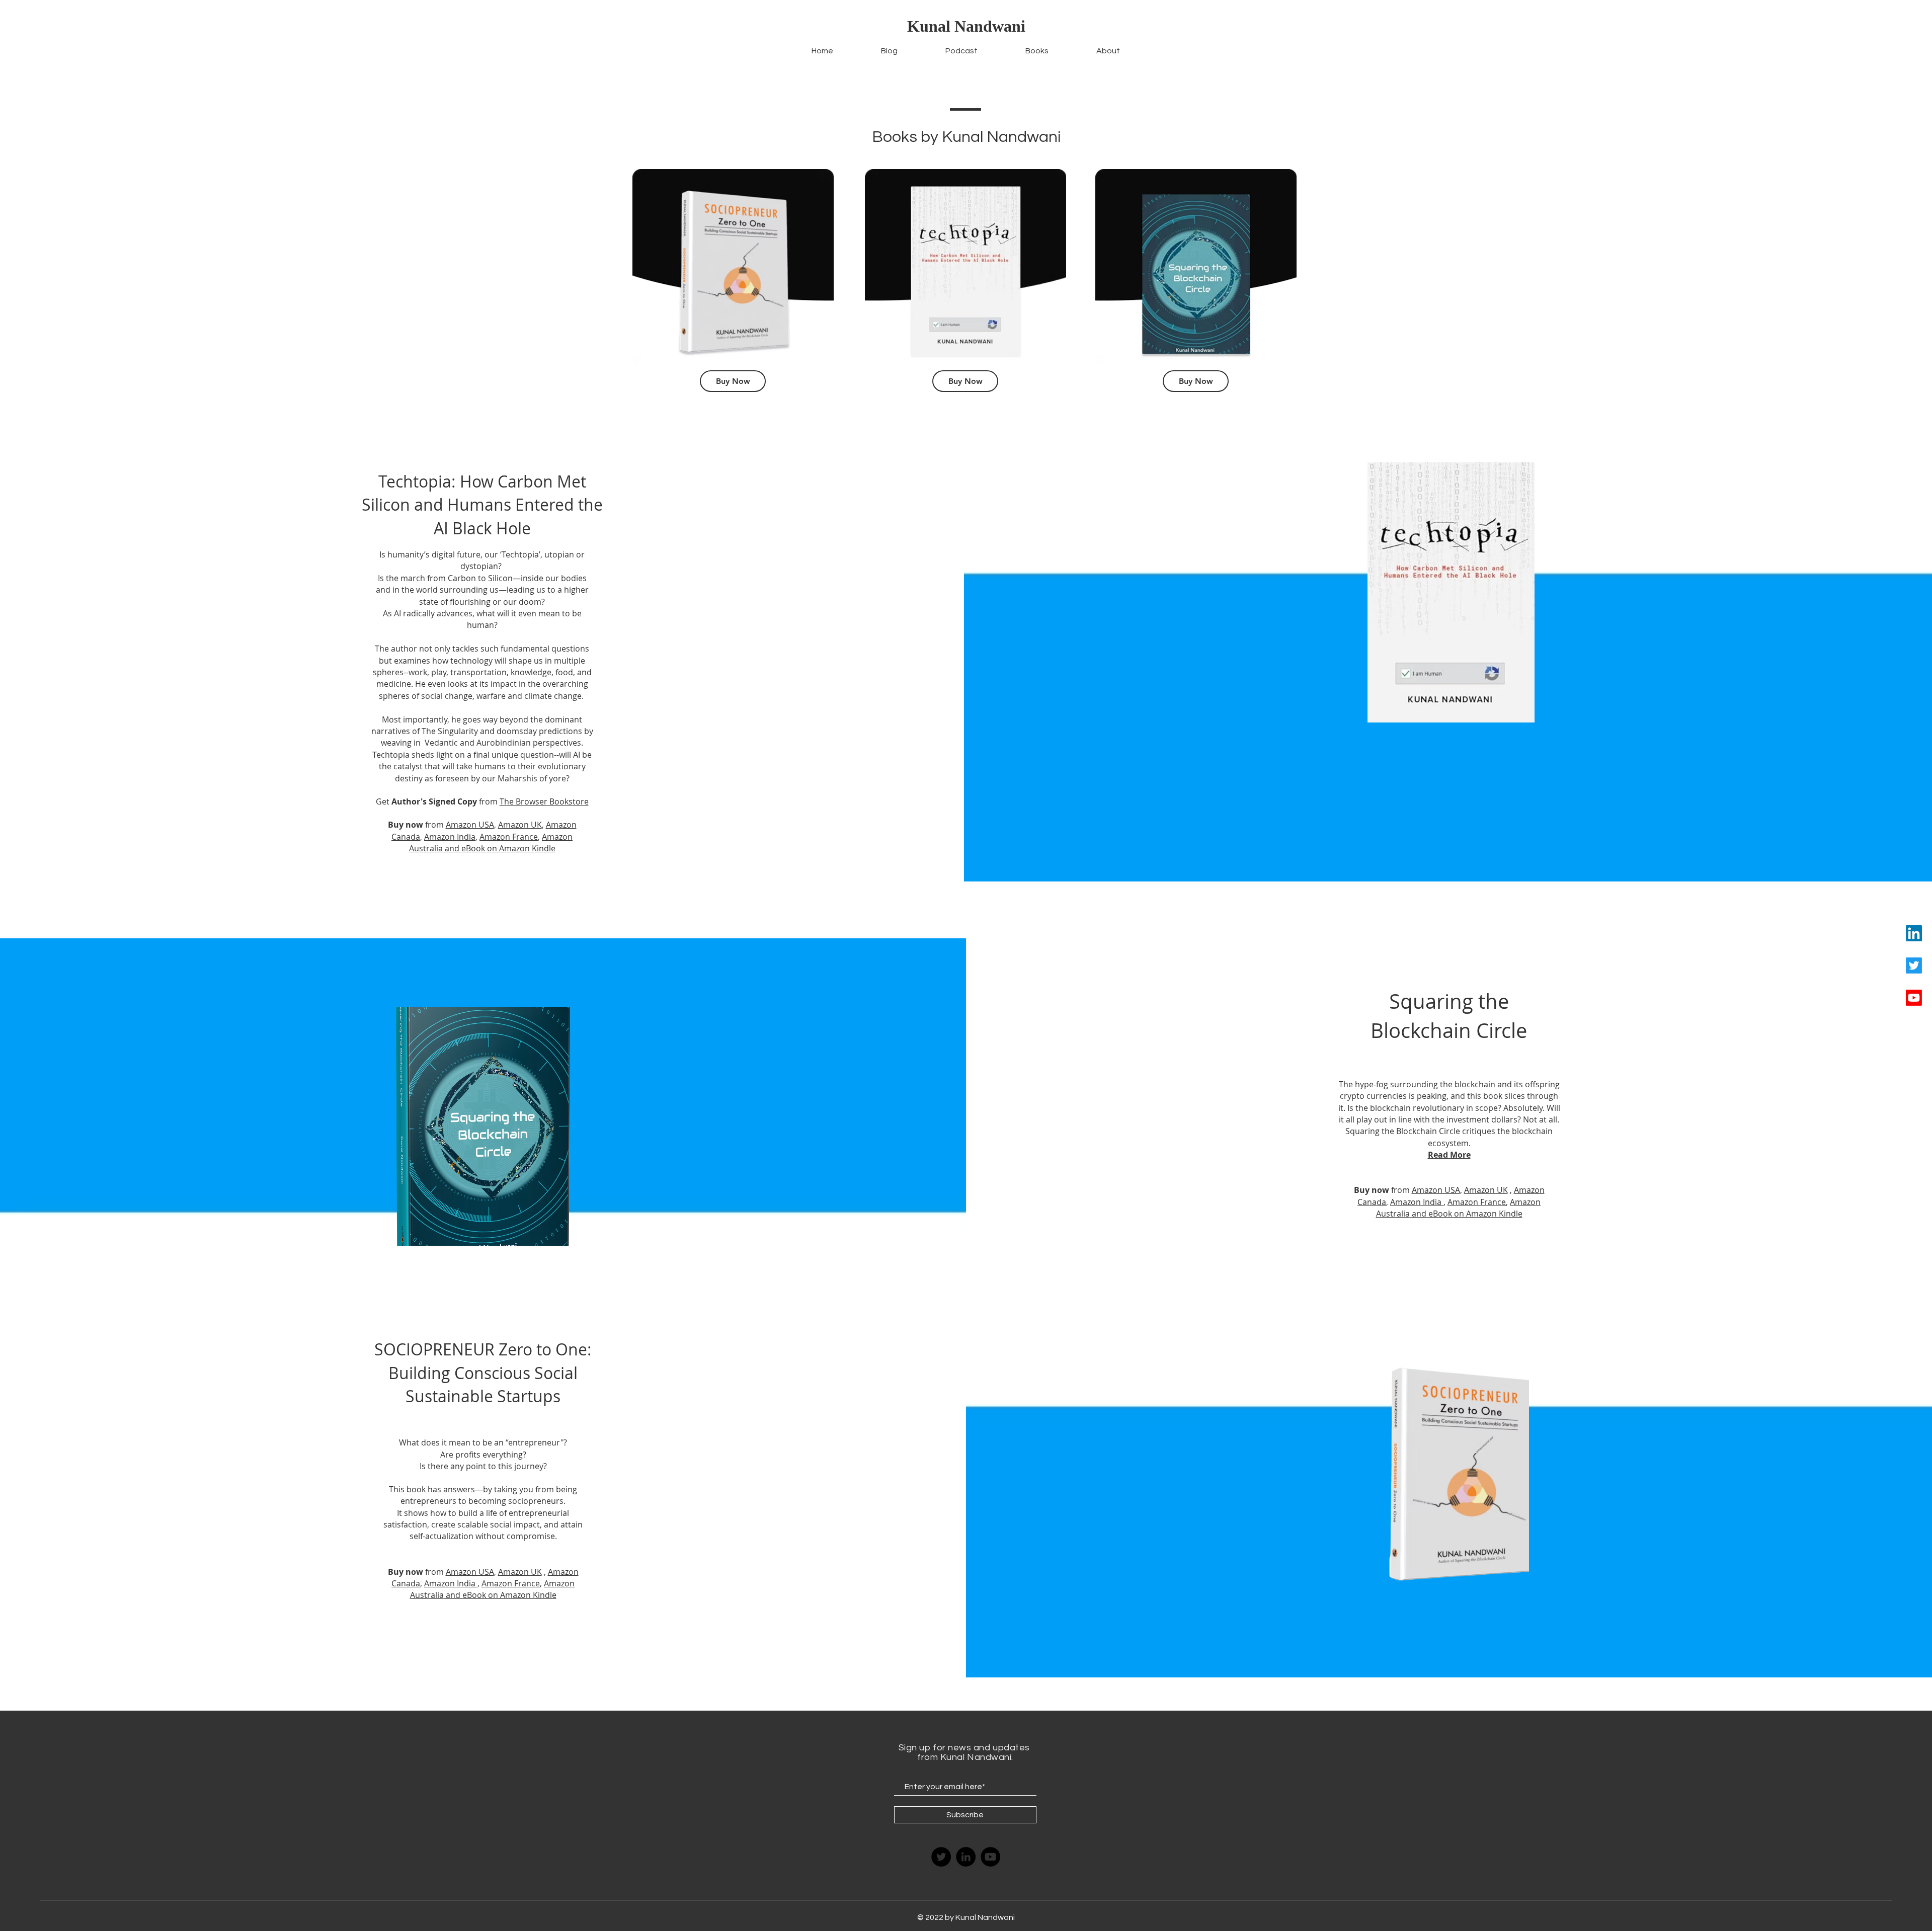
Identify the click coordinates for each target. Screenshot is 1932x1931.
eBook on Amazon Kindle (508, 848)
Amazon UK (520, 825)
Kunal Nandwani (966, 26)
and (451, 848)
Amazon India (450, 837)
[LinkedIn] (1914, 933)
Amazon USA (470, 825)
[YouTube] (990, 1857)
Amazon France (509, 837)
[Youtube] (1914, 998)
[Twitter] (1914, 965)
